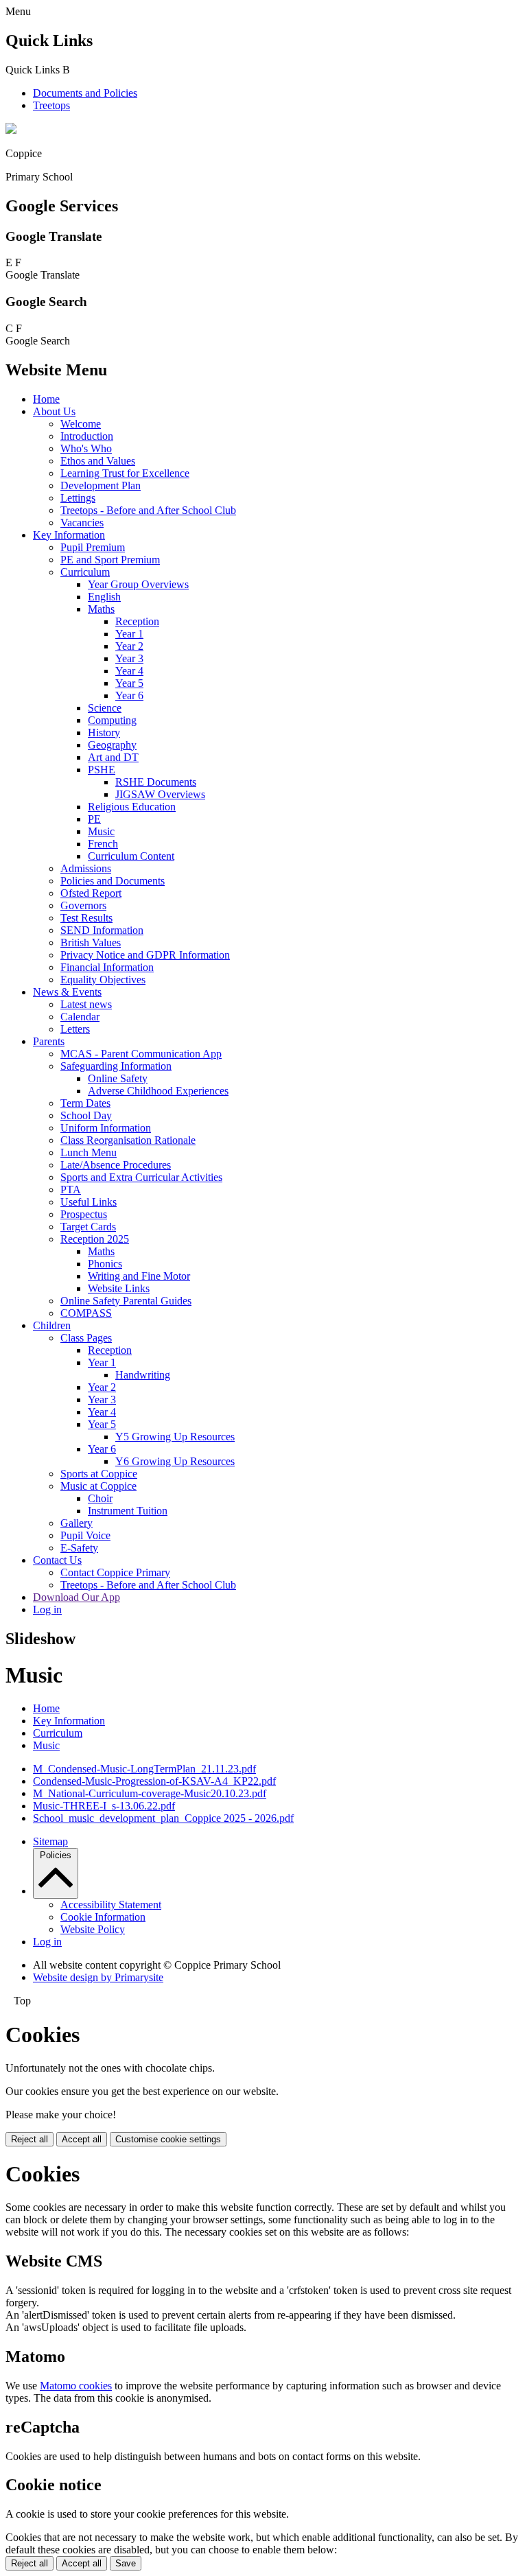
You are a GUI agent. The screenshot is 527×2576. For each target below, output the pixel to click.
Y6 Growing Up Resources (175, 1461)
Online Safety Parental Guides (126, 1301)
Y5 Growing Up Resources (175, 1437)
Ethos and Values (98, 461)
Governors (83, 905)
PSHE (102, 770)
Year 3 (129, 658)
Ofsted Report (91, 893)
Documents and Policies (85, 93)
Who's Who (86, 448)
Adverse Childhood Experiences (158, 1091)
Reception (137, 621)
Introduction (87, 436)
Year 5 (129, 683)
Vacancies (82, 523)
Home (46, 399)
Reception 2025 (95, 1239)
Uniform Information (106, 1128)
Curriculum (85, 572)
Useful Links (89, 1202)
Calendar (80, 1017)
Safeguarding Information (116, 1066)
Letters (75, 1029)
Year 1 (129, 634)
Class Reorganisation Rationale (128, 1140)
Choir (100, 1498)
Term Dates (85, 1103)
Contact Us (57, 1560)
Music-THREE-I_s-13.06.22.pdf (104, 1806)
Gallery (77, 1523)
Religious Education (132, 807)
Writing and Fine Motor (139, 1276)
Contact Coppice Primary (115, 1572)
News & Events (67, 992)
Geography (112, 745)
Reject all (30, 2139)
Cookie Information (103, 1917)
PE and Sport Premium (110, 560)
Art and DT (113, 757)
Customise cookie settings (168, 2139)
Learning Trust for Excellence (125, 473)
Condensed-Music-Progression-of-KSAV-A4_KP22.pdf (154, 1781)
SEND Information (102, 930)
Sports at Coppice (99, 1474)
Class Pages (86, 1338)
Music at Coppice (98, 1486)
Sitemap (50, 1841)
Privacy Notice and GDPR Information (145, 955)
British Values (91, 942)
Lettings (78, 498)
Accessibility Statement (111, 1905)
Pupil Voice (85, 1535)
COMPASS (86, 1313)
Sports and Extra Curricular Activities (141, 1177)
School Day (86, 1115)
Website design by (98, 1977)
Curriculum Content (131, 856)
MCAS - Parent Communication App (141, 1054)
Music (101, 831)
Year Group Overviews (138, 584)
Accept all (82, 2139)
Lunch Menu (89, 1152)
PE (94, 819)
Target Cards (88, 1227)
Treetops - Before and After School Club (148, 510)
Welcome (81, 424)
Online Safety (118, 1078)
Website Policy (93, 1929)
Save (126, 2563)
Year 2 (129, 646)
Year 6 (129, 695)
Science (105, 708)
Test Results (86, 918)
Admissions (86, 868)
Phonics (105, 1264)
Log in (47, 1609)
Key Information (69, 535)
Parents (49, 1041)
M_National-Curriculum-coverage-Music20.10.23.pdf (150, 1793)
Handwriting (143, 1375)
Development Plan (101, 485)
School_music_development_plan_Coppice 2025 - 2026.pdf (163, 1818)
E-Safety (79, 1548)
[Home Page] (11, 130)
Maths (101, 609)
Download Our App (77, 1597)
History (104, 733)
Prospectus (84, 1214)
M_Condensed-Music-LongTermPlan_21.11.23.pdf (144, 1769)
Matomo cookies (76, 2386)
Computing (112, 720)
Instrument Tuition (128, 1511)
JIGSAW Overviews (160, 794)
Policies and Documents (113, 881)
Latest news (86, 1004)
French (103, 844)
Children (52, 1325)
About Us (54, 411)
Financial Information (107, 967)
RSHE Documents (156, 782)
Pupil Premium (93, 547)
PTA (71, 1190)
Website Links (119, 1288)
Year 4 (129, 671)
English (104, 597)
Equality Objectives (103, 980)
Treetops (51, 105)
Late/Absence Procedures (116, 1165)
